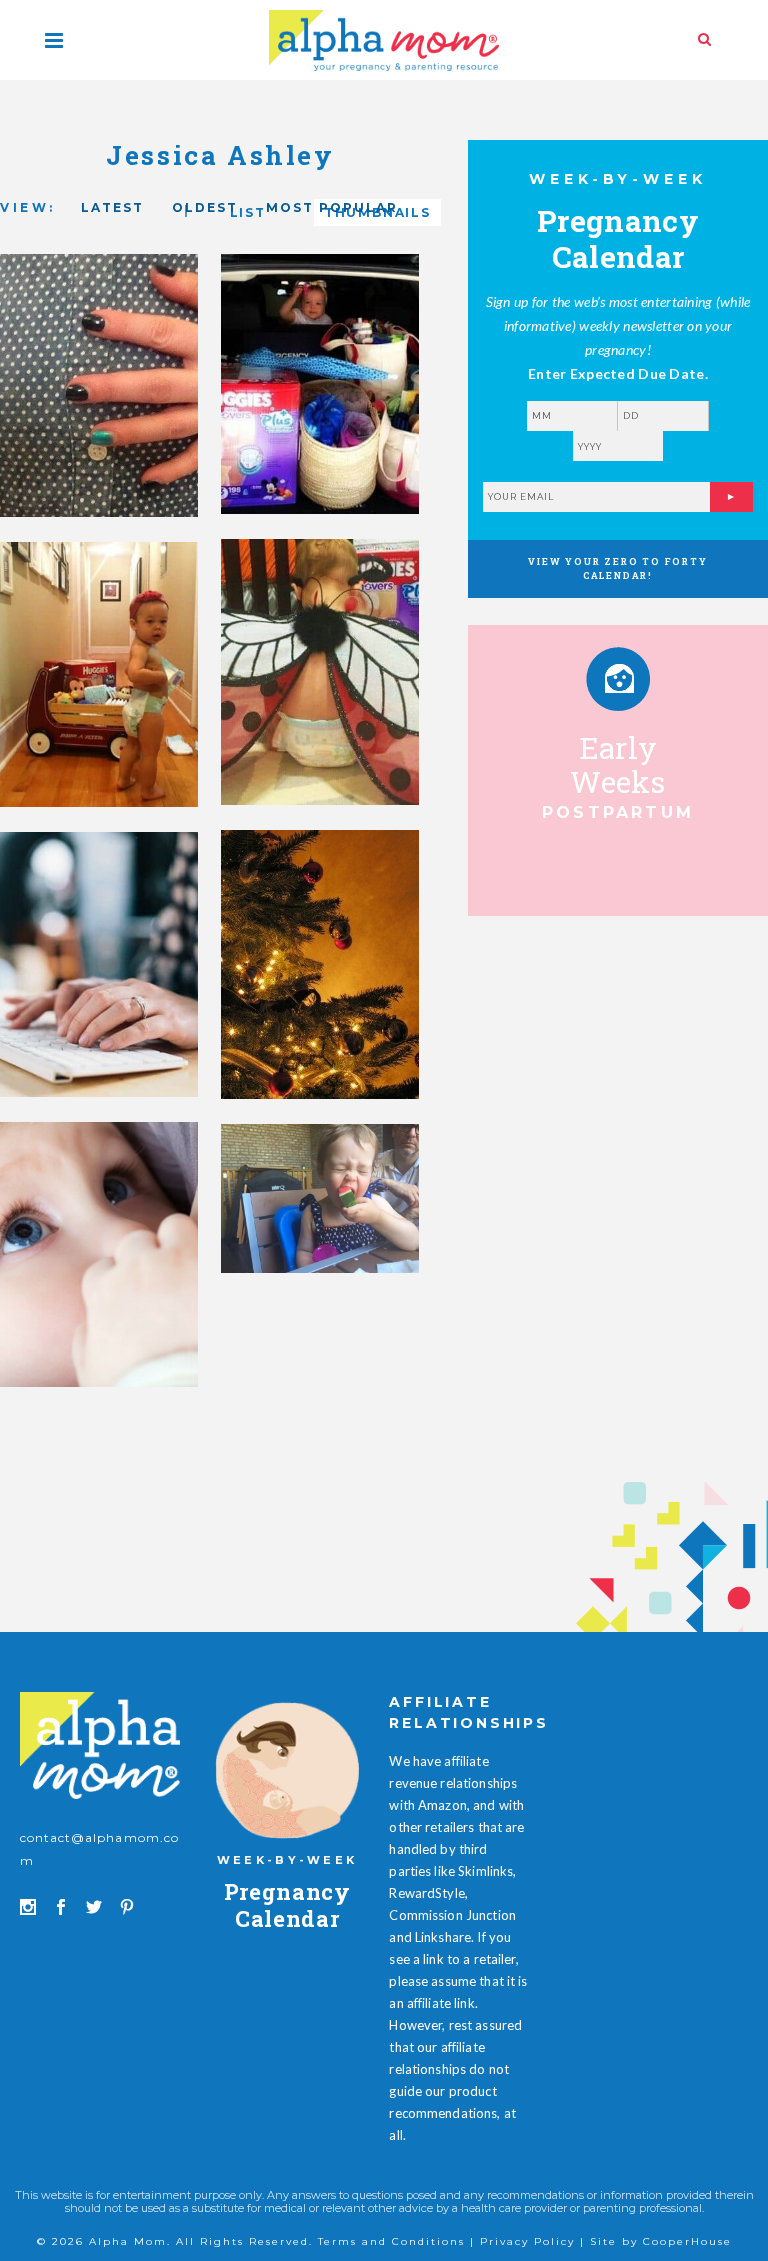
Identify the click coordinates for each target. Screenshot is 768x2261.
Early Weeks (618, 764)
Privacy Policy (527, 2241)
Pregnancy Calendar (287, 1904)
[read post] (618, 679)
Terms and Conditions (391, 2241)
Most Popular (332, 207)
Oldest (205, 207)
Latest (112, 207)
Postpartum (618, 812)
